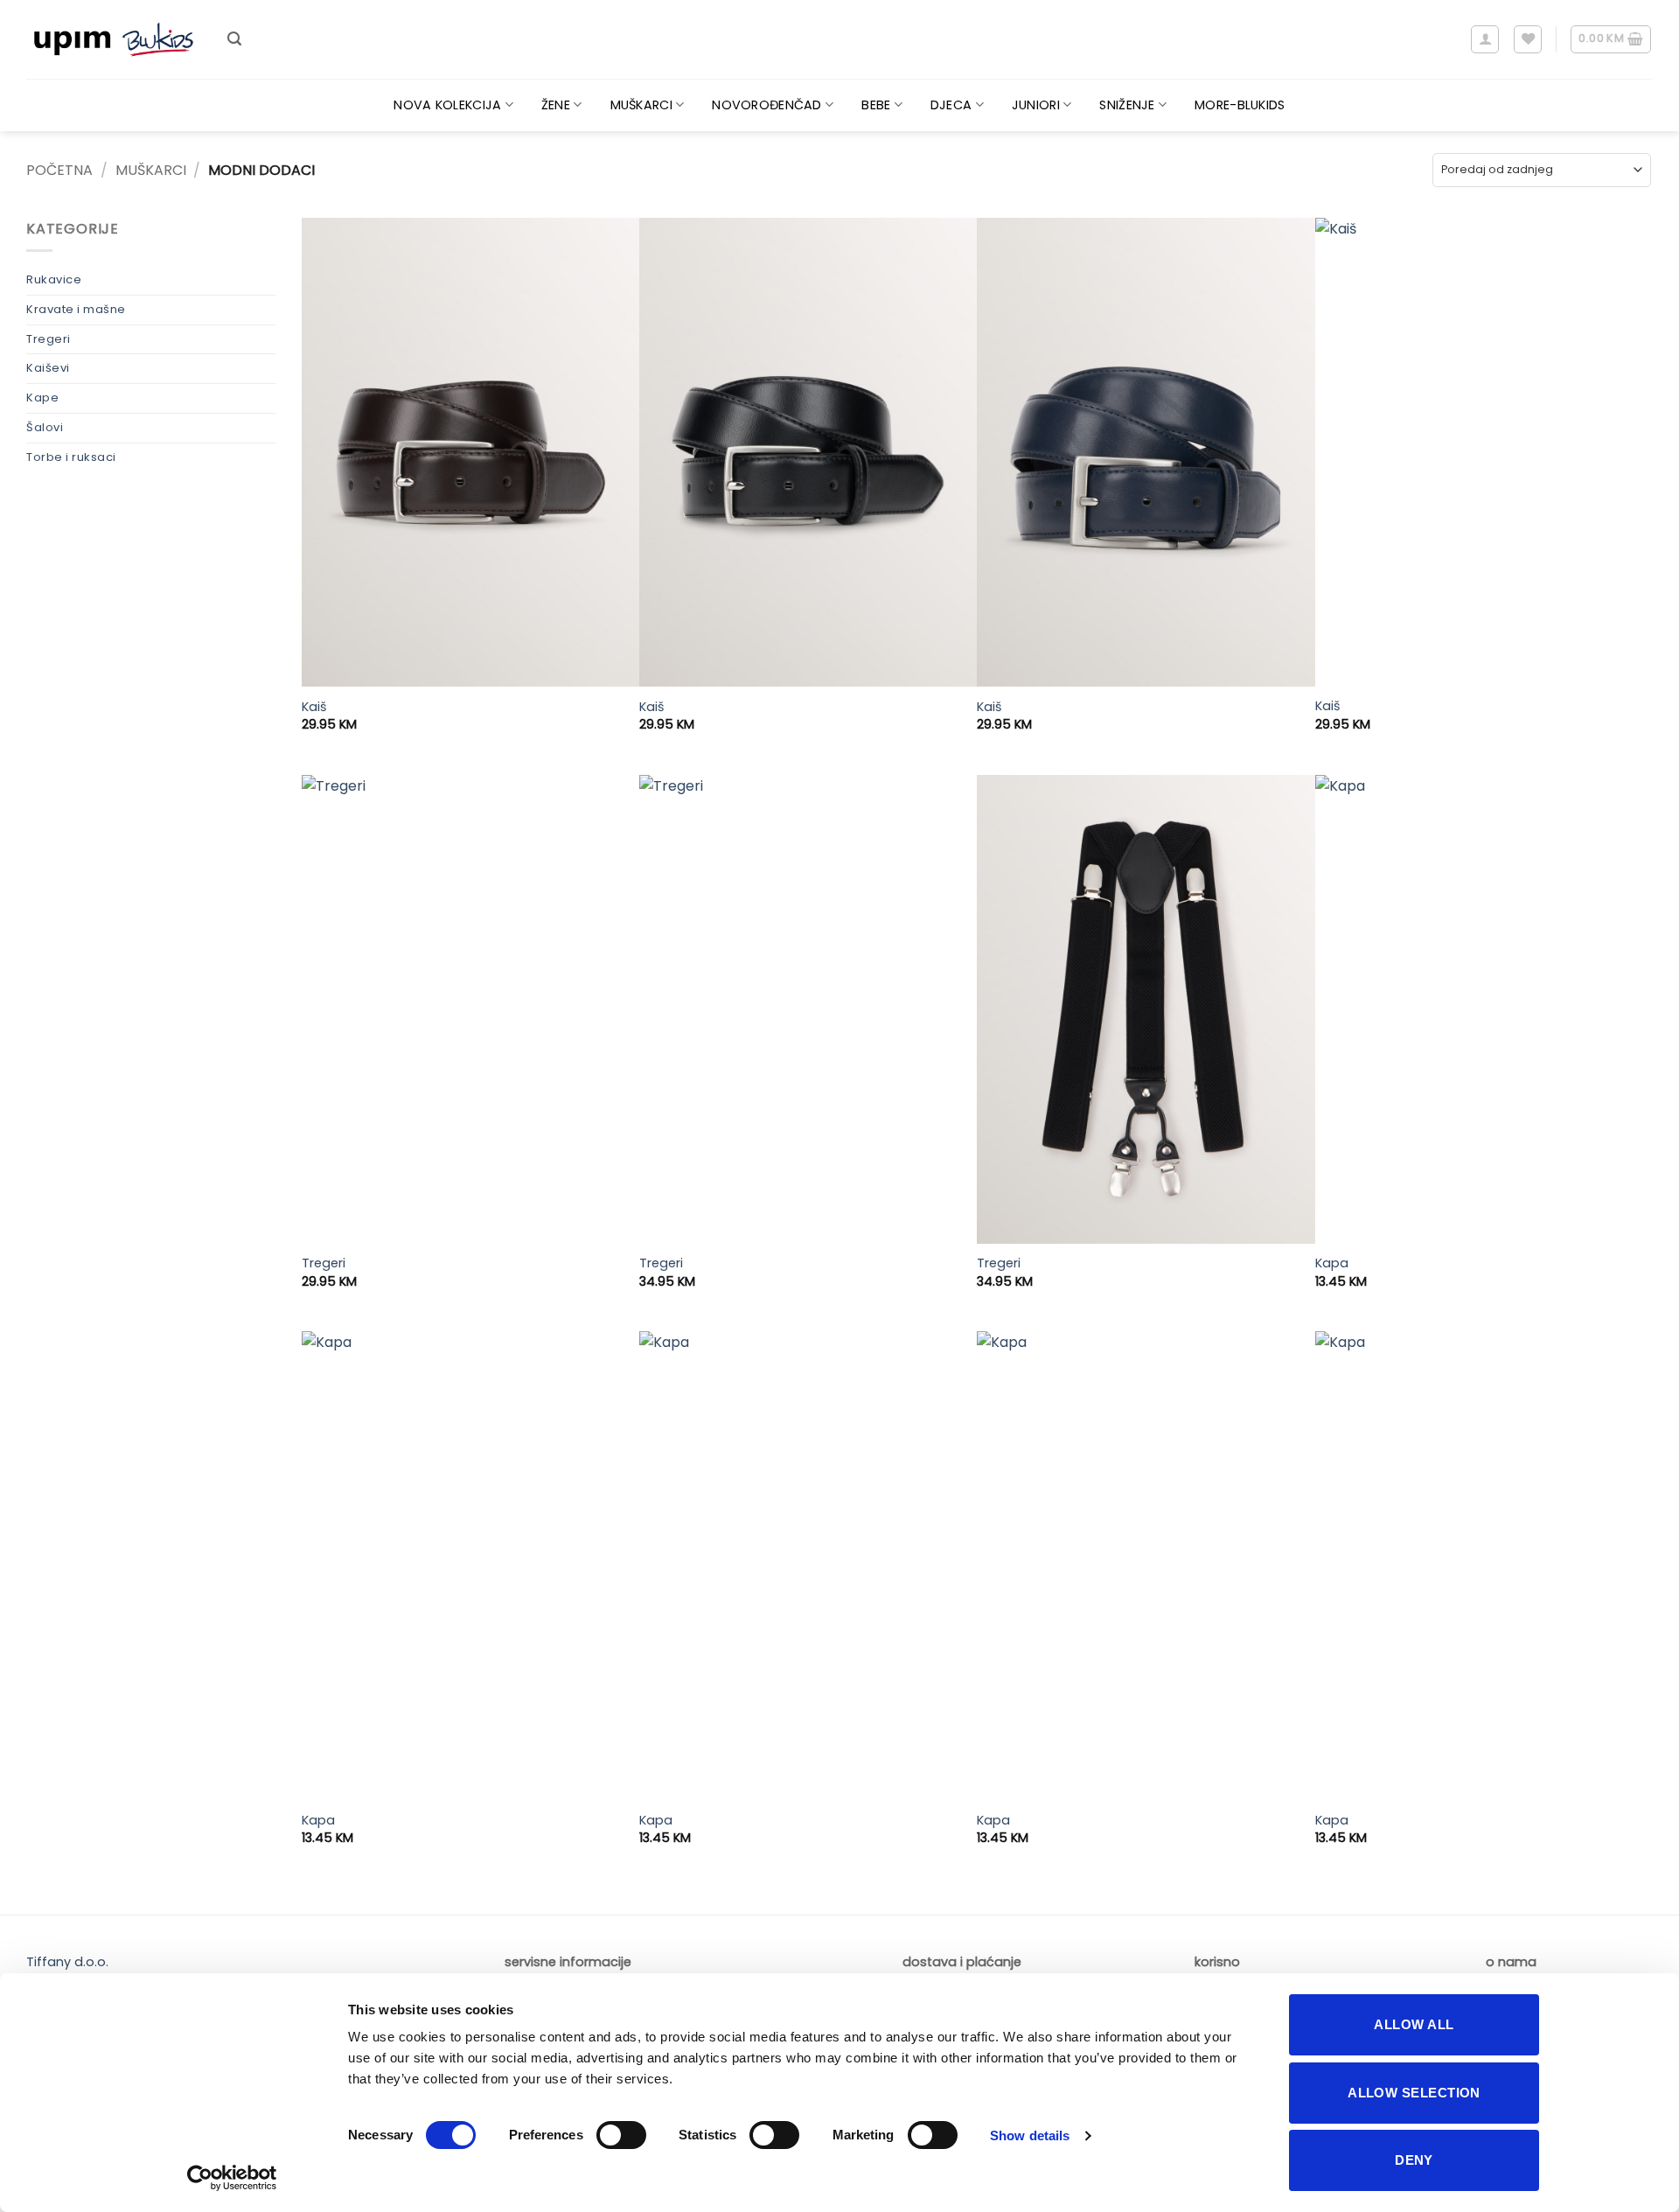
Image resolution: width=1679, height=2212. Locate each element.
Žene (556, 105)
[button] (234, 39)
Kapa (1332, 1263)
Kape (42, 398)
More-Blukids (1240, 105)
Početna (59, 170)
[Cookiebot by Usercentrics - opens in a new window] (232, 2178)
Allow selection (1414, 2093)
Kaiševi (48, 368)
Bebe (876, 105)
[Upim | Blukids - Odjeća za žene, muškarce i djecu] (114, 40)
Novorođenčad (766, 105)
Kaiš (314, 707)
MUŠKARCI (151, 170)
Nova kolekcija (447, 105)
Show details (1030, 2135)
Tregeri (49, 339)
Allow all (1414, 2024)
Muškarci (641, 105)
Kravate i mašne (76, 309)
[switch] (621, 2135)
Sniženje (1127, 105)
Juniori (1036, 105)
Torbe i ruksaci (71, 457)
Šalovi (45, 427)
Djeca (951, 105)
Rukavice (54, 279)
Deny (1414, 2160)
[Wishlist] (1528, 39)
